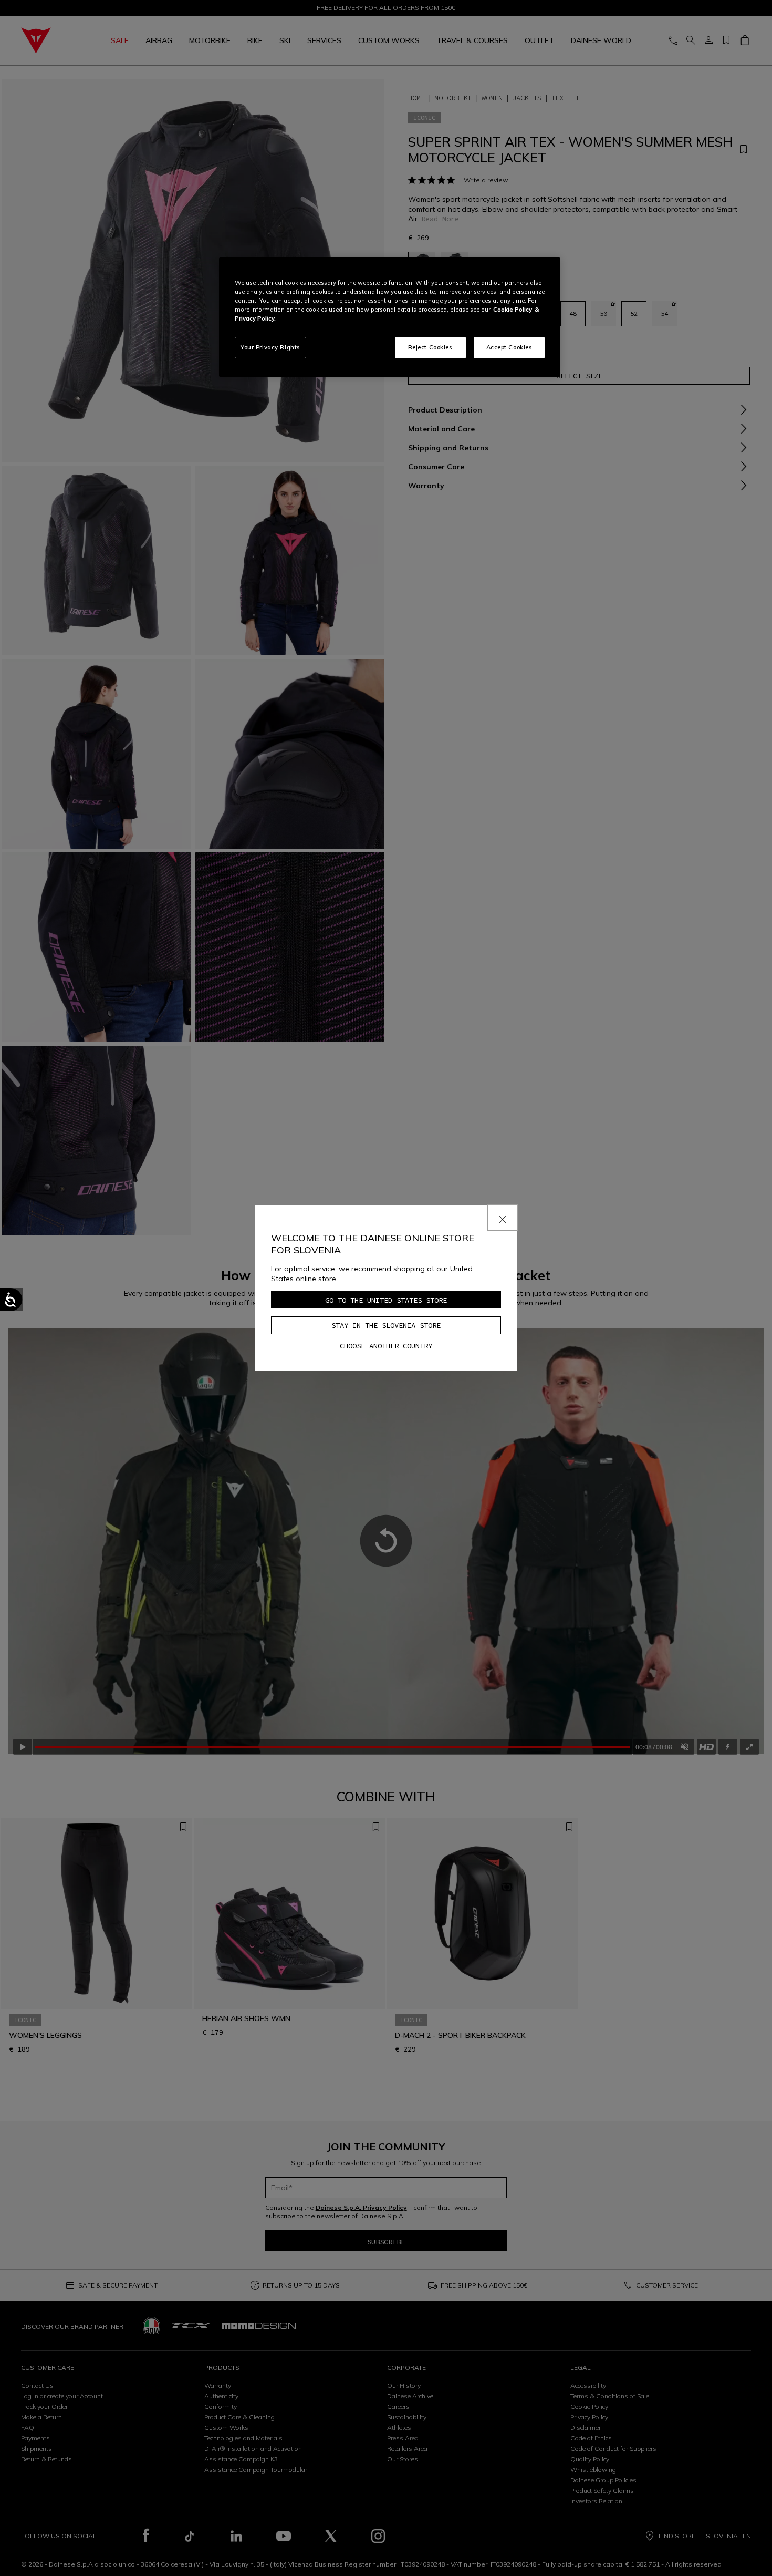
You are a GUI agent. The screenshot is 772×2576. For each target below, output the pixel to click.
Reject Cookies (430, 347)
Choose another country (386, 1346)
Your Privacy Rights (270, 347)
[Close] (503, 1218)
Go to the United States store (386, 1300)
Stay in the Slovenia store (386, 1325)
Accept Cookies (509, 347)
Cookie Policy (513, 310)
